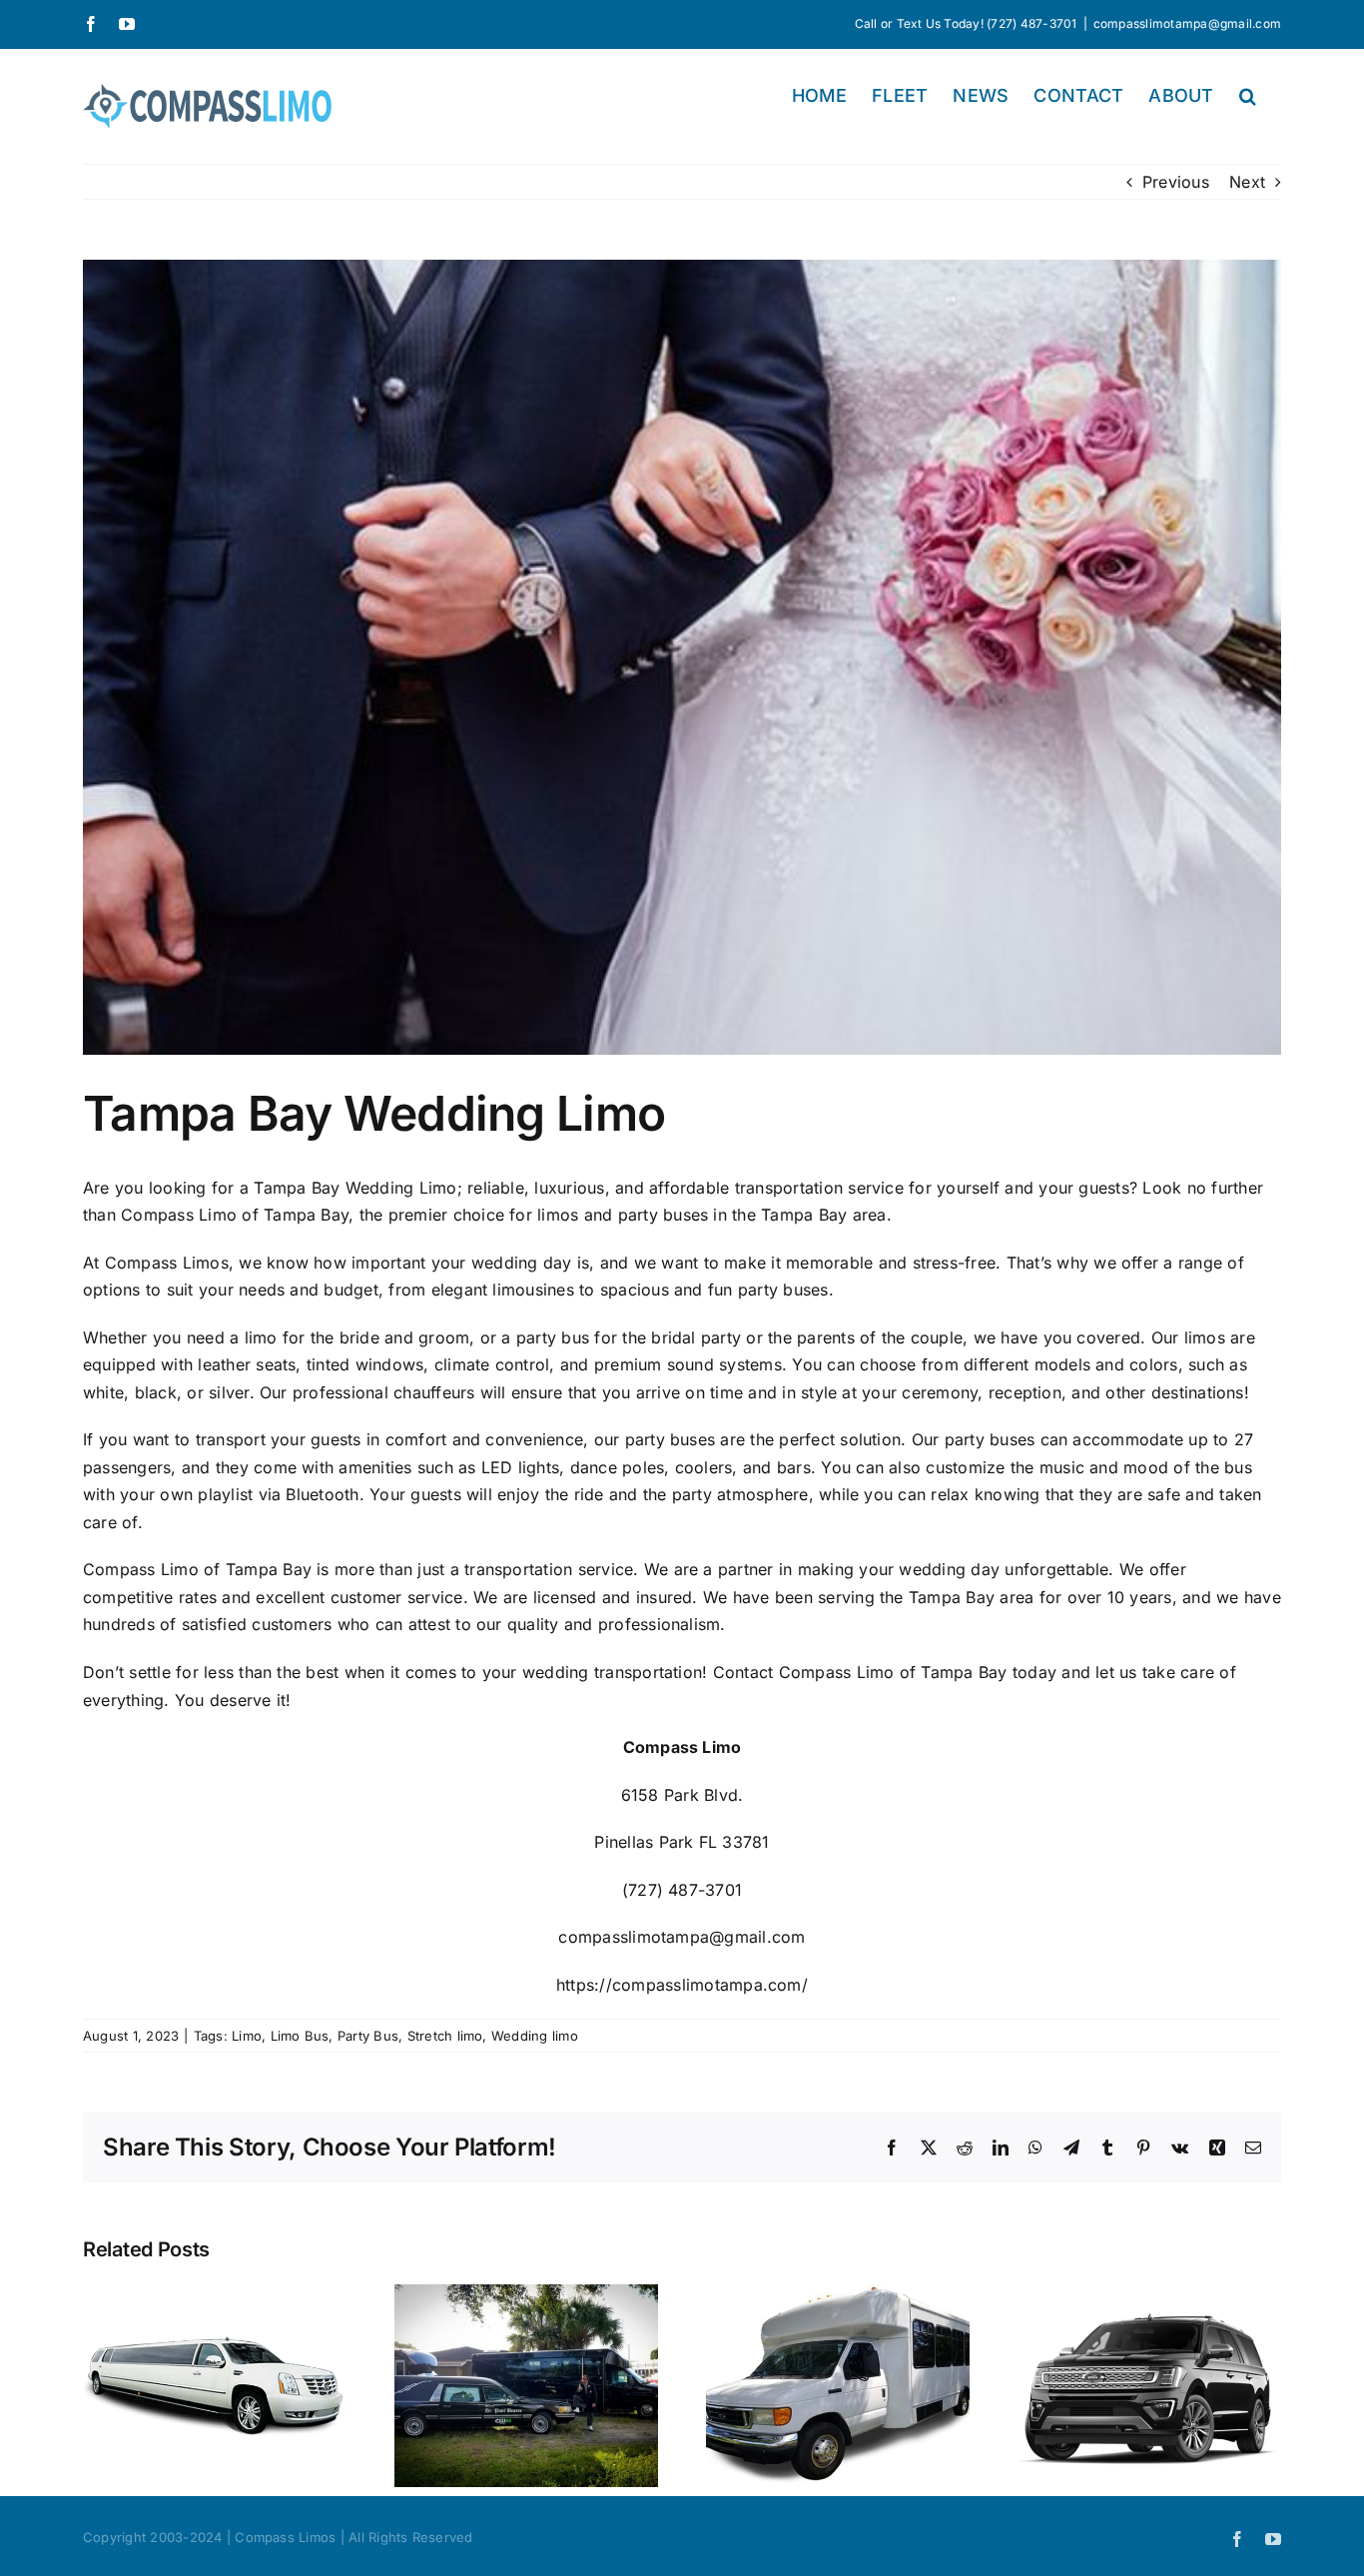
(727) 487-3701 (682, 1890)
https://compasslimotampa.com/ (682, 1985)
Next (1247, 182)
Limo (247, 2036)
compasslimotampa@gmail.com (1187, 23)
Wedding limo (535, 2036)
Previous (1176, 182)
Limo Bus (300, 2036)
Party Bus (368, 2036)
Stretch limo (445, 2036)
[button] (1248, 96)
